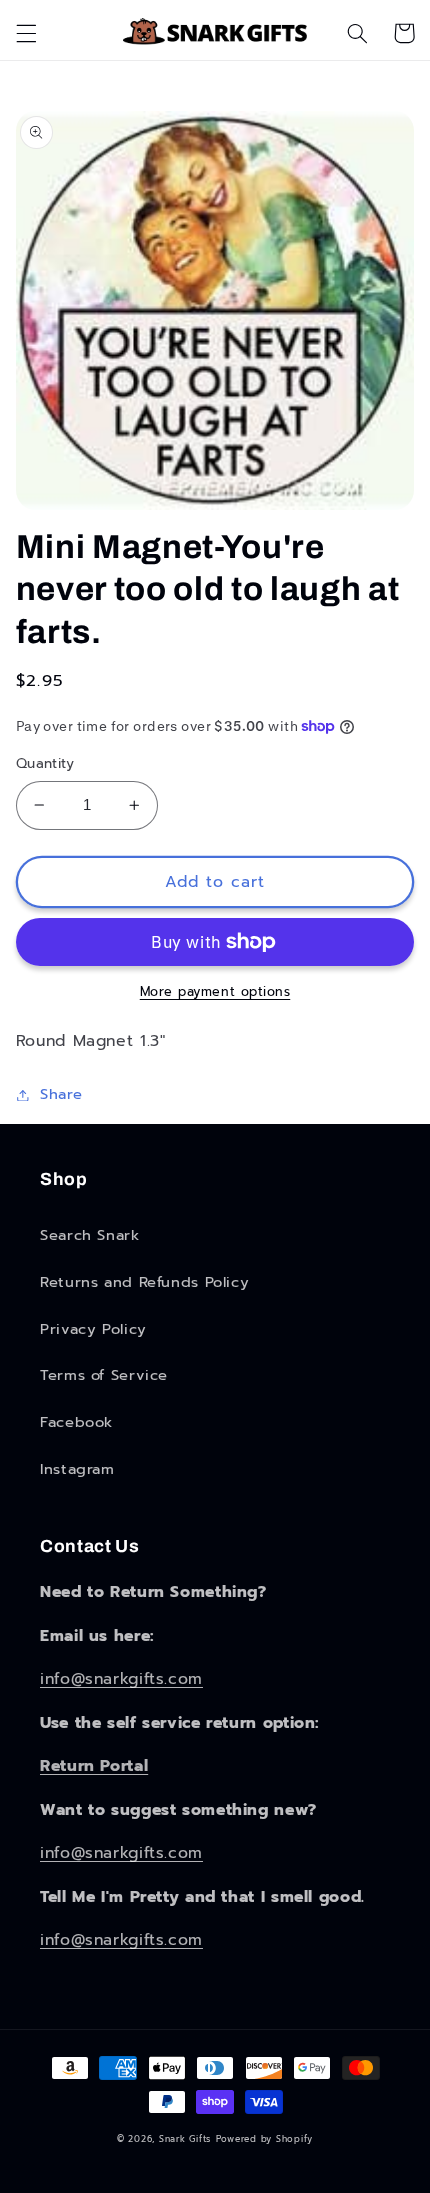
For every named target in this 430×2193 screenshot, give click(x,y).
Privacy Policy (93, 1329)
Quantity (45, 764)
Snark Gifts (185, 2139)
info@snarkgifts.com (121, 1679)
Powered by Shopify (264, 2139)
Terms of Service (104, 1375)
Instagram (77, 1469)
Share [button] (61, 1094)
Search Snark (90, 1235)
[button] (26, 33)
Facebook (76, 1422)
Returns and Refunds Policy (144, 1282)
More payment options (215, 992)
